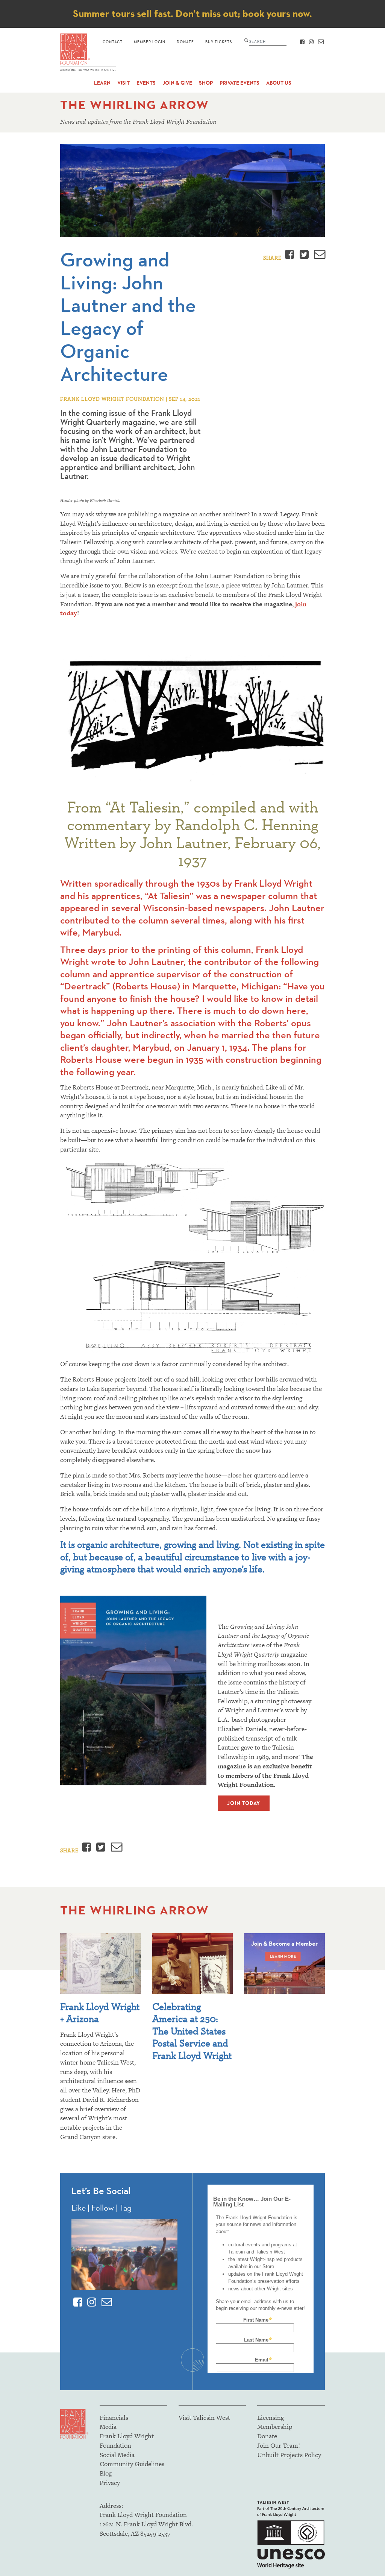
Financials (114, 2418)
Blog (106, 2473)
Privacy (110, 2483)
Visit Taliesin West (204, 2418)
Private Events (239, 83)
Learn (102, 83)
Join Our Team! (279, 2445)
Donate (185, 42)
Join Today (244, 1803)
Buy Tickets (219, 42)
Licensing (271, 2418)
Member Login (150, 42)
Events (146, 83)
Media (108, 2427)
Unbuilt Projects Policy (289, 2455)
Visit (124, 83)
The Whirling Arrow (135, 105)
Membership (275, 2427)
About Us (279, 83)
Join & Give (177, 83)
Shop (206, 83)
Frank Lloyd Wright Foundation (127, 2441)
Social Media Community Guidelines (132, 2460)
